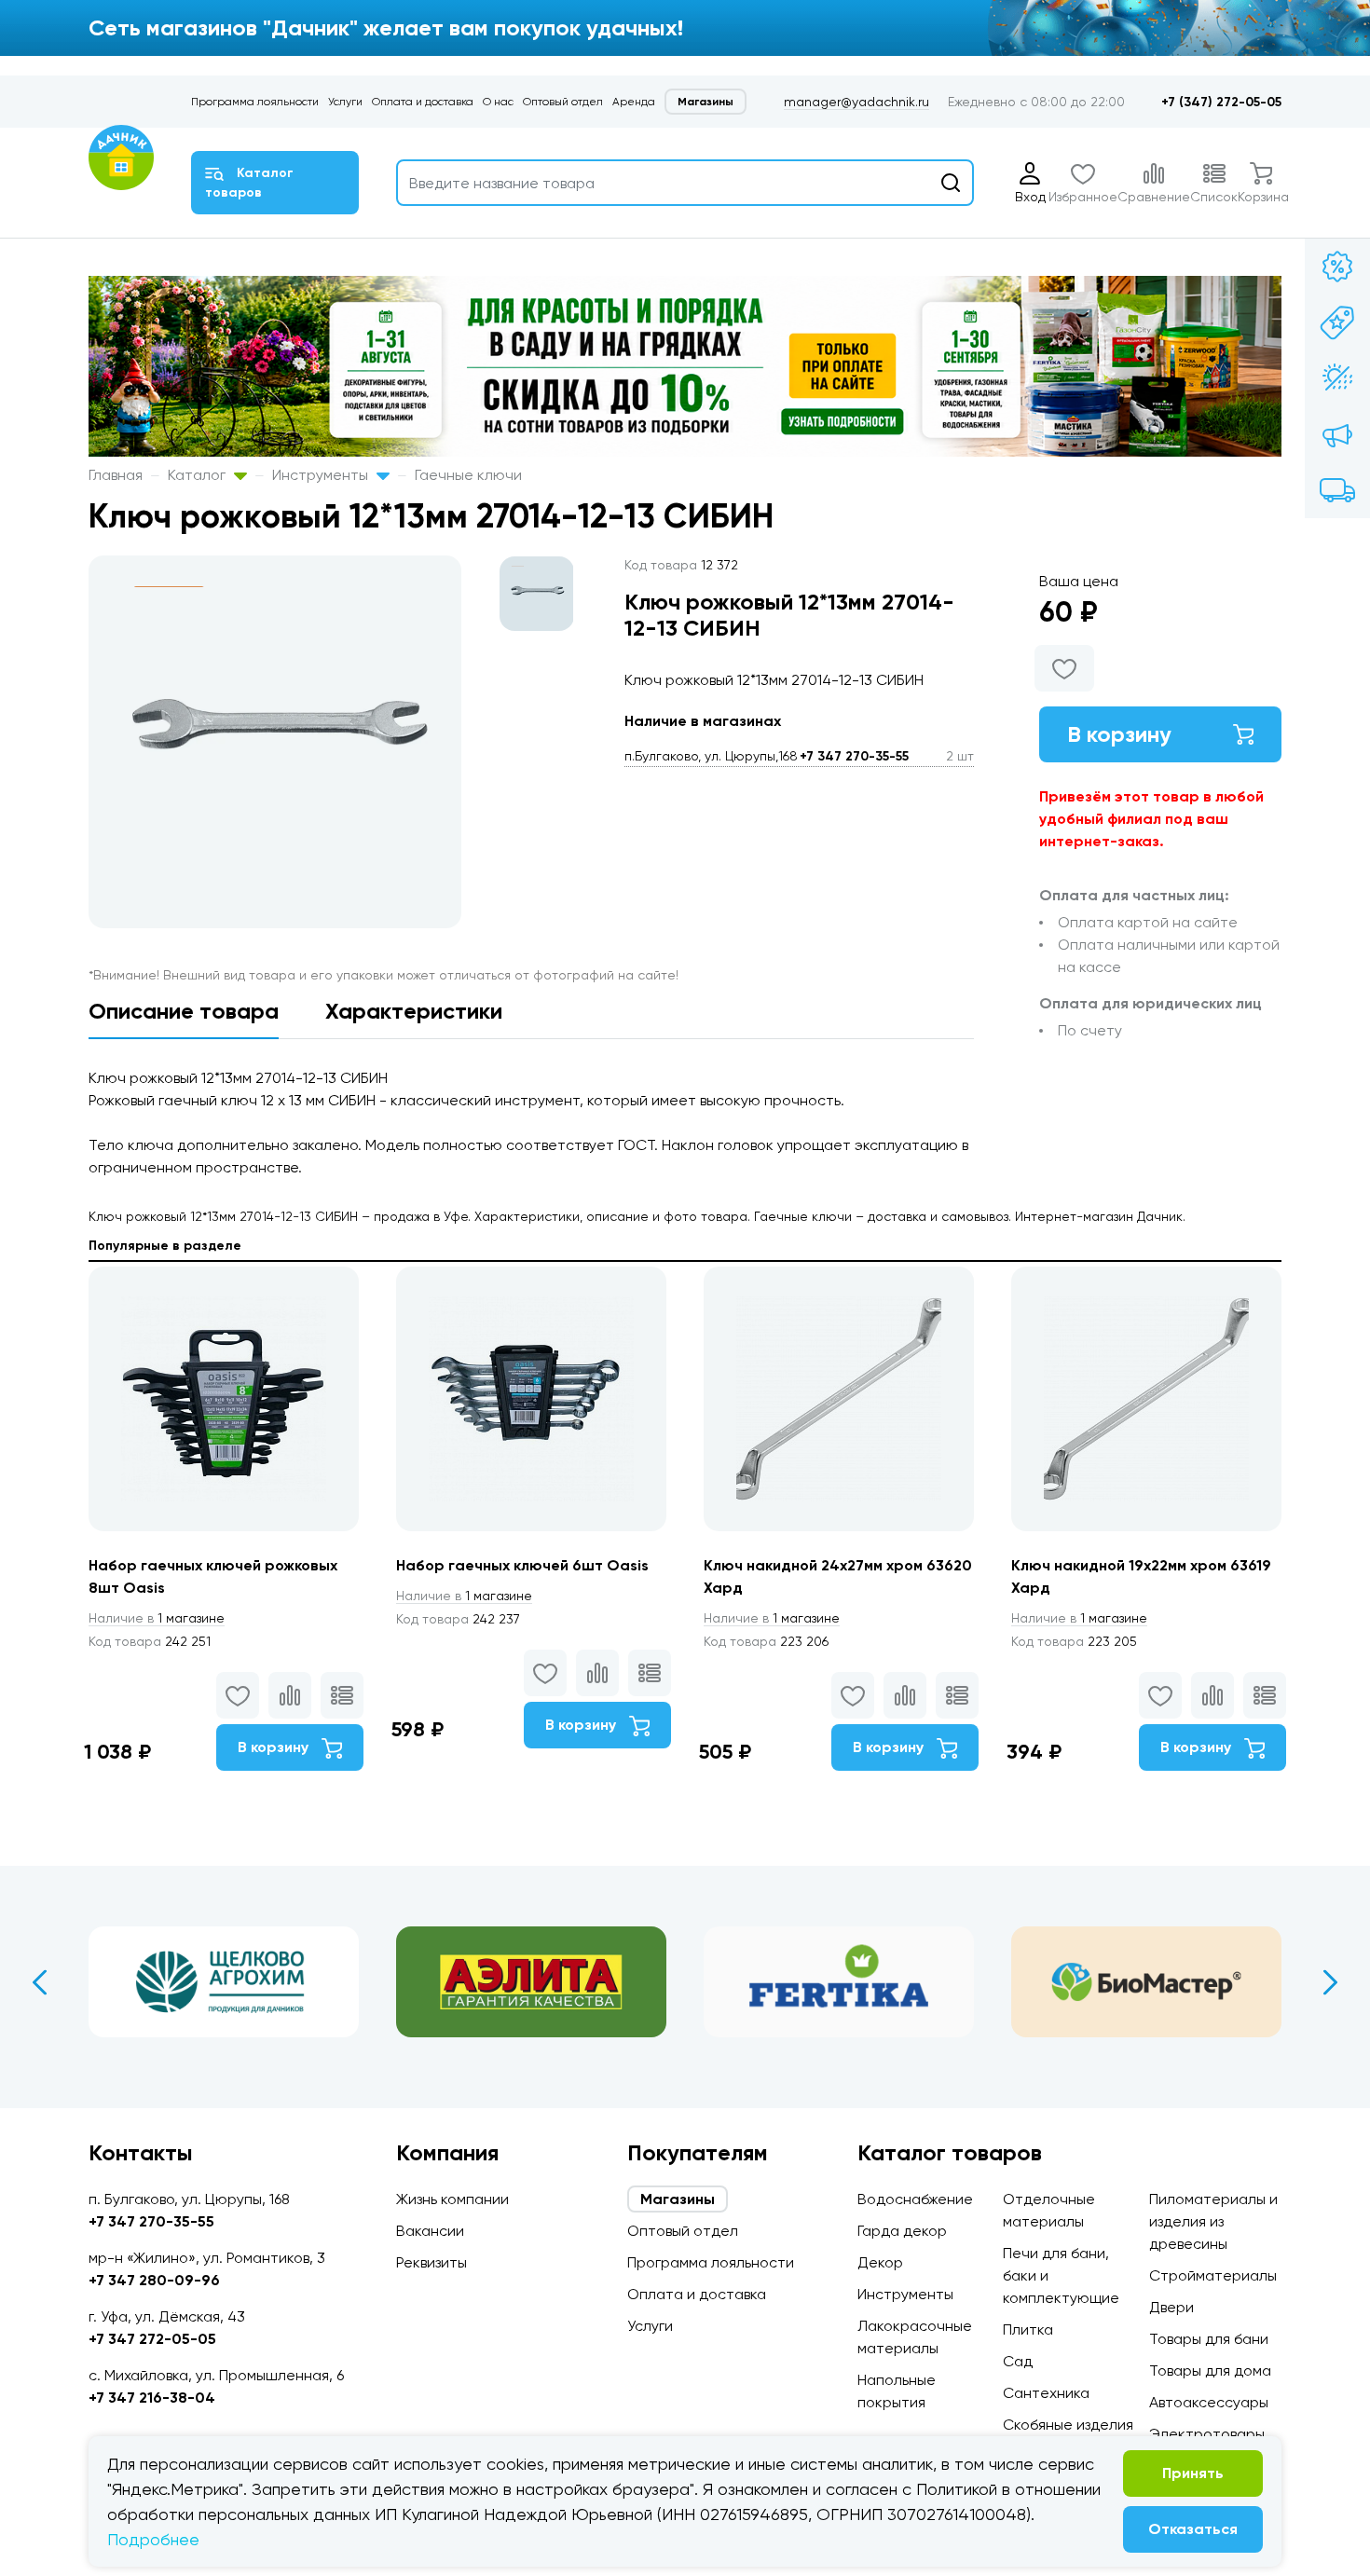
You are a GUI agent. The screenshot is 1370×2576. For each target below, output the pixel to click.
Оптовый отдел (563, 102)
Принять (1193, 2473)
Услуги (345, 102)
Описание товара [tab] (184, 1011)
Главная (116, 475)
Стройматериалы (1213, 2275)
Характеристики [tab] (414, 1011)
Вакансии (430, 2231)
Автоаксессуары (1209, 2402)
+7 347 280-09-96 (154, 2280)
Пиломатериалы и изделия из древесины (1213, 2221)
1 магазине (157, 1618)
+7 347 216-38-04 (152, 2398)
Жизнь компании (452, 2199)
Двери (1171, 2307)
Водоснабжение (915, 2199)
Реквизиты (432, 2262)
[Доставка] (1337, 490)
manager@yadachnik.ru (856, 102)
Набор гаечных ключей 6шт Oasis (522, 1565)
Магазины (706, 102)
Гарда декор (902, 2231)
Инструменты (322, 475)
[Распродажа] (1337, 434)
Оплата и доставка (423, 102)
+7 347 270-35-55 (854, 756)
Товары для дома (1210, 2370)
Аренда (634, 102)
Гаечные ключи (468, 475)
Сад (1018, 2361)
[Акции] (1337, 267)
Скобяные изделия (1068, 2425)
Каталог (199, 475)
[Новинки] (1337, 322)
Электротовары (1207, 2434)
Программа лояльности (255, 102)
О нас (498, 102)
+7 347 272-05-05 (152, 2339)
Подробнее (153, 2539)
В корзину (1119, 734)
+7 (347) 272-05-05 (1221, 102)
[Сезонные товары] (1337, 378)
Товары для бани (1209, 2339)
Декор (880, 2262)
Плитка (1028, 2329)
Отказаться (1193, 2529)
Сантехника (1046, 2393)
